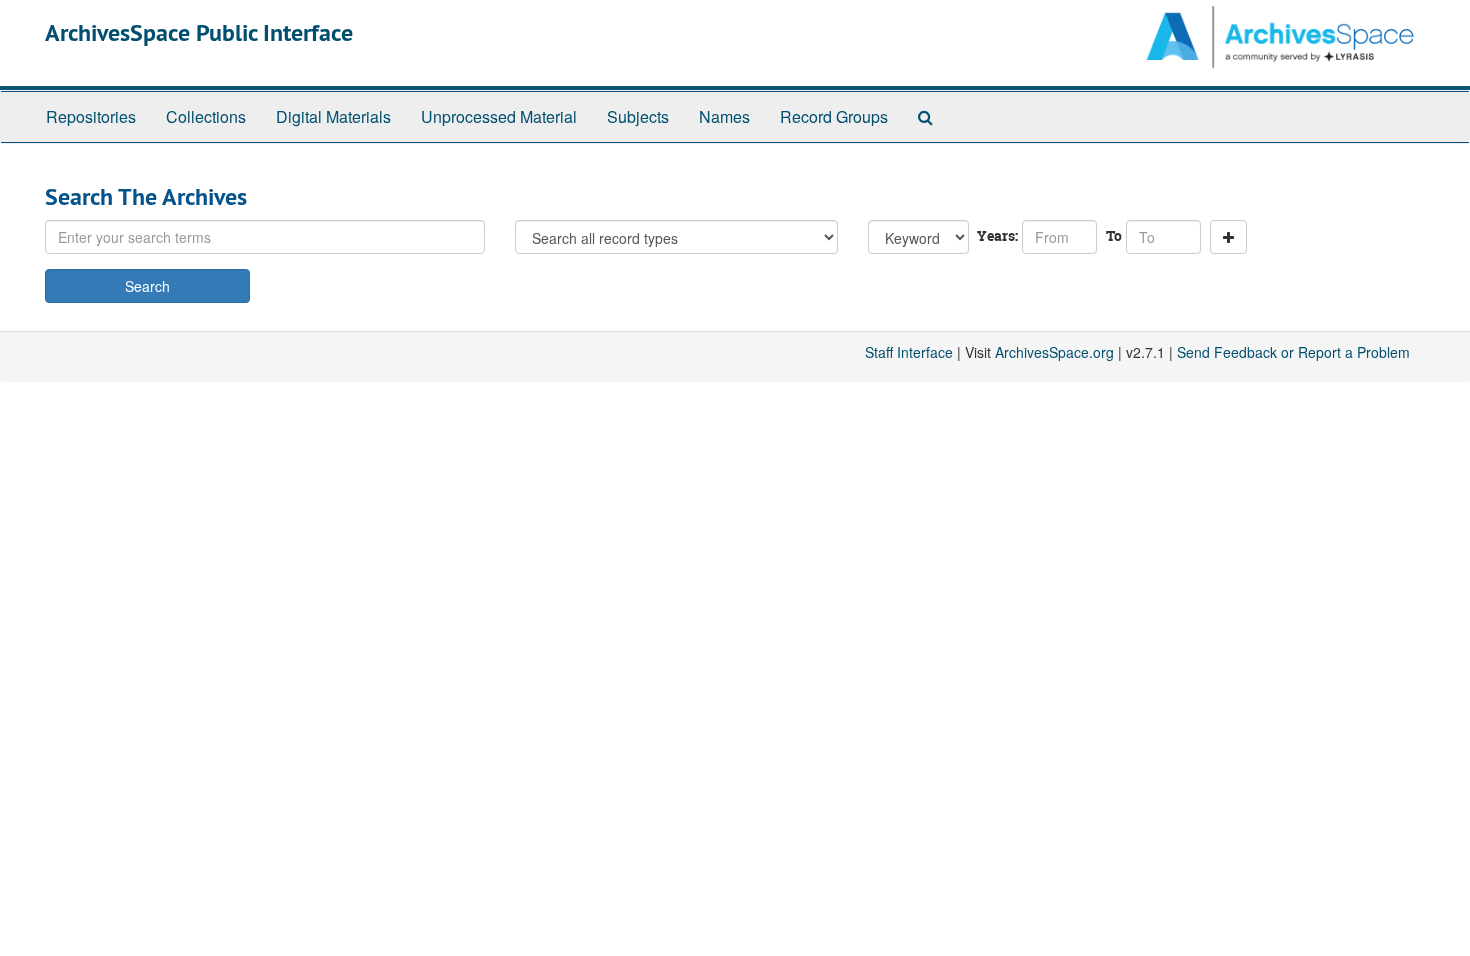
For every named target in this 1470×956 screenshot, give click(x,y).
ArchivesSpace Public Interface (199, 32)
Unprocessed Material (499, 116)
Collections (206, 116)
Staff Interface (909, 352)
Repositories (91, 116)
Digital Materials (333, 116)
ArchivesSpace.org (1054, 352)
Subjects (638, 116)
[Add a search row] (1228, 237)
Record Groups (834, 116)
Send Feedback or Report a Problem (1293, 352)
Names (724, 116)
